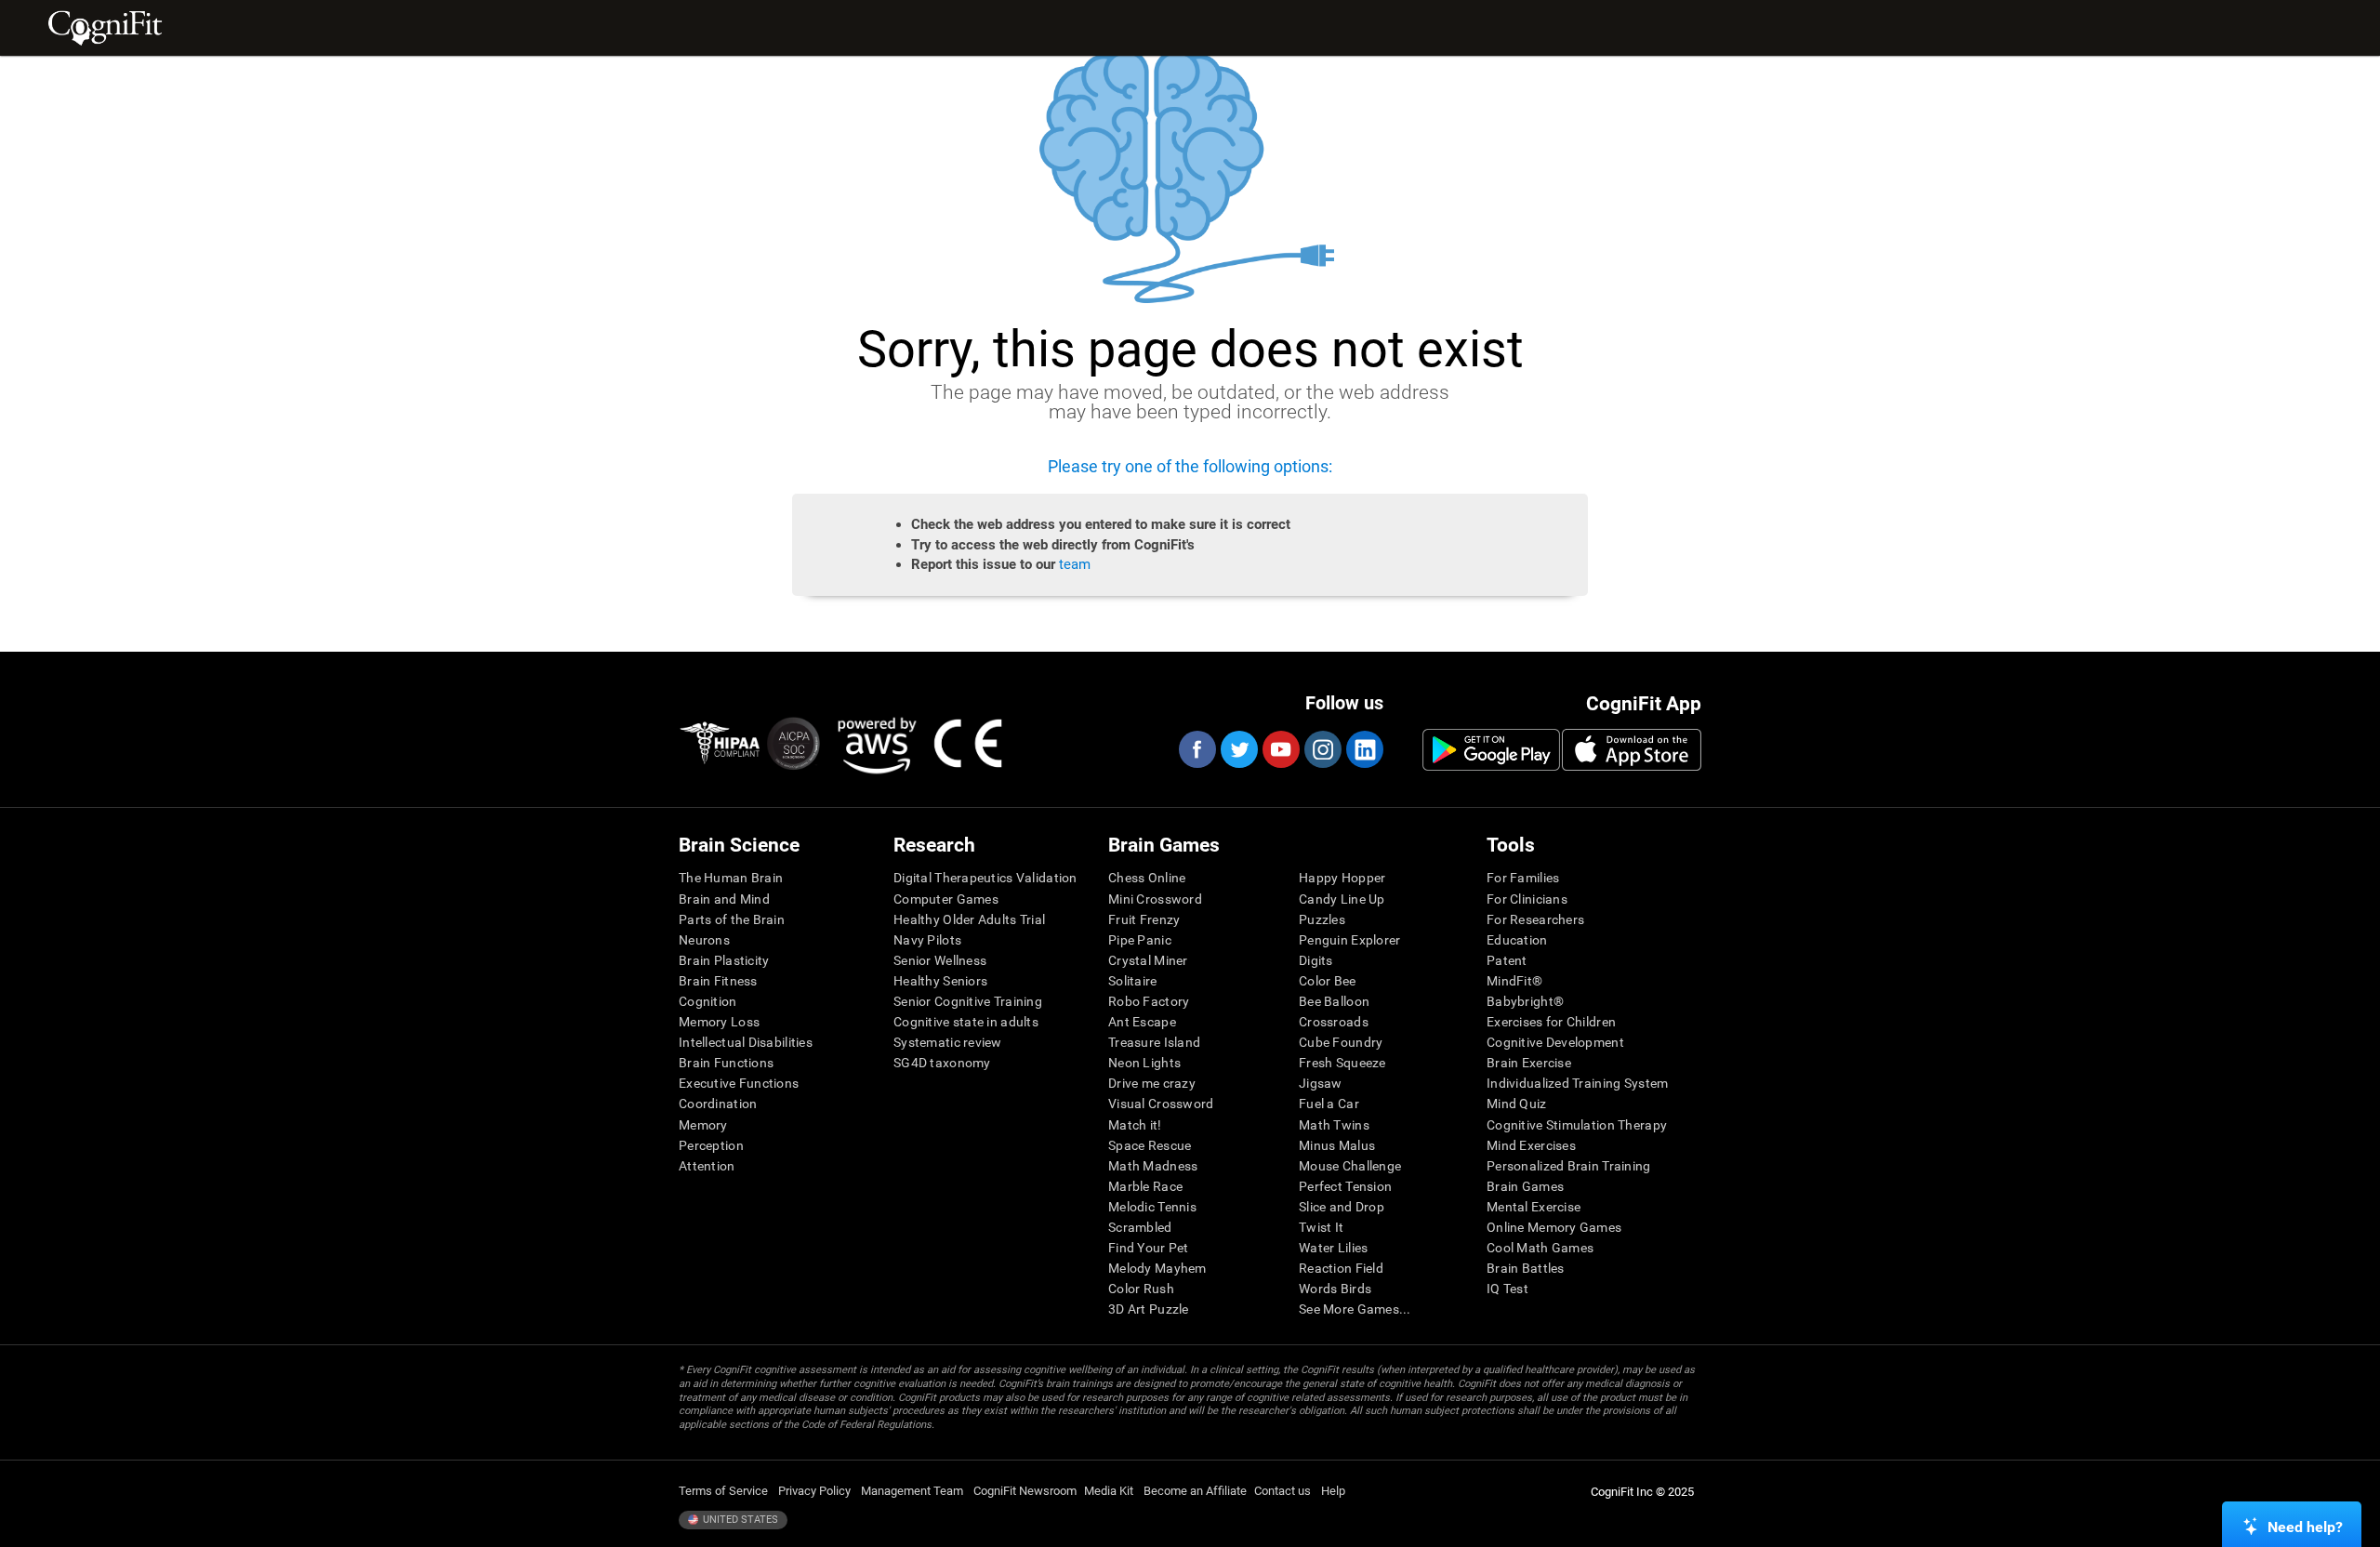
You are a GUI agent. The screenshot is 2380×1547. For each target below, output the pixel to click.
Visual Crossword (1161, 1104)
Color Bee (1328, 981)
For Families (1523, 878)
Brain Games (1525, 1186)
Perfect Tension (1345, 1186)
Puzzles (1322, 919)
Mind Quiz (1517, 1104)
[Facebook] (1197, 749)
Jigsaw (1321, 1083)
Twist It (1321, 1227)
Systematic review (948, 1042)
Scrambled (1140, 1227)
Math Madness (1153, 1166)
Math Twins (1334, 1125)
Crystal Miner (1148, 960)
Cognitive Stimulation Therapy (1577, 1125)
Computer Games (946, 899)
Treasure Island (1154, 1042)
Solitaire (1133, 981)
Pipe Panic (1140, 940)
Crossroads (1334, 1022)
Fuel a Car (1329, 1104)
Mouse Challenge (1350, 1166)
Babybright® (1525, 1001)
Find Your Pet (1149, 1248)
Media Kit (1109, 1491)
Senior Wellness (940, 960)
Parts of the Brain (732, 919)
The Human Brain (731, 878)
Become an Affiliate (1195, 1491)
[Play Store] (1491, 749)
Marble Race (1145, 1186)
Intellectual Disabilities (746, 1042)
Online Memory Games (1554, 1227)
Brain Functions (726, 1063)
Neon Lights (1144, 1063)
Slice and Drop (1342, 1207)
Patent (1507, 960)
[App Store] (1632, 749)
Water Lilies (1333, 1248)
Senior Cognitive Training (968, 1001)
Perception (711, 1145)
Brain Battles (1526, 1268)
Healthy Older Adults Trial (969, 919)
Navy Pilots (927, 940)
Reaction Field (1341, 1268)
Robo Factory (1149, 1001)
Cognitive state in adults (966, 1022)
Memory (703, 1125)
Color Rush (1141, 1289)
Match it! (1135, 1125)
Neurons (704, 940)
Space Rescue (1150, 1145)
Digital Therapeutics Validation (985, 878)
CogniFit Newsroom (1025, 1491)
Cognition (708, 1001)
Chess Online (1147, 878)
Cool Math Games (1540, 1248)
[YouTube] (1280, 749)
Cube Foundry (1341, 1042)
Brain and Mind (724, 899)
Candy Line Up (1342, 899)
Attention (707, 1166)
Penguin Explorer (1349, 940)
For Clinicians (1527, 899)
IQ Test (1507, 1289)
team (1075, 564)
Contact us (1283, 1491)
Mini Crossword (1155, 899)
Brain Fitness (718, 981)
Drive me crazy (1152, 1083)
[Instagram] (1322, 749)
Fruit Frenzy (1144, 919)
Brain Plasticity (724, 960)
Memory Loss (719, 1022)
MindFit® (1514, 981)
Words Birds (1335, 1289)
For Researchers (1535, 919)
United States (739, 1520)
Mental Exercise (1534, 1207)
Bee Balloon (1334, 1001)
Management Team (912, 1491)
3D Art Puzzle (1149, 1309)
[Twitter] (1238, 749)
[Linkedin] (1364, 749)
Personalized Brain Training (1569, 1166)
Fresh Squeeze (1342, 1063)
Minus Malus (1337, 1145)
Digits (1316, 960)
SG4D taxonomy (942, 1063)
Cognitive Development (1555, 1042)
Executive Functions (739, 1083)
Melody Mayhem (1157, 1268)
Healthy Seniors (940, 981)
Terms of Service (723, 1491)
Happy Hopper (1342, 878)
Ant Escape (1142, 1022)
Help (1333, 1491)
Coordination (718, 1104)
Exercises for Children (1551, 1022)
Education (1517, 940)
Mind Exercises (1531, 1145)
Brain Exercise (1529, 1063)
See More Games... (1355, 1309)
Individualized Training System (1577, 1083)
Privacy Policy (814, 1491)
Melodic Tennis (1152, 1207)
